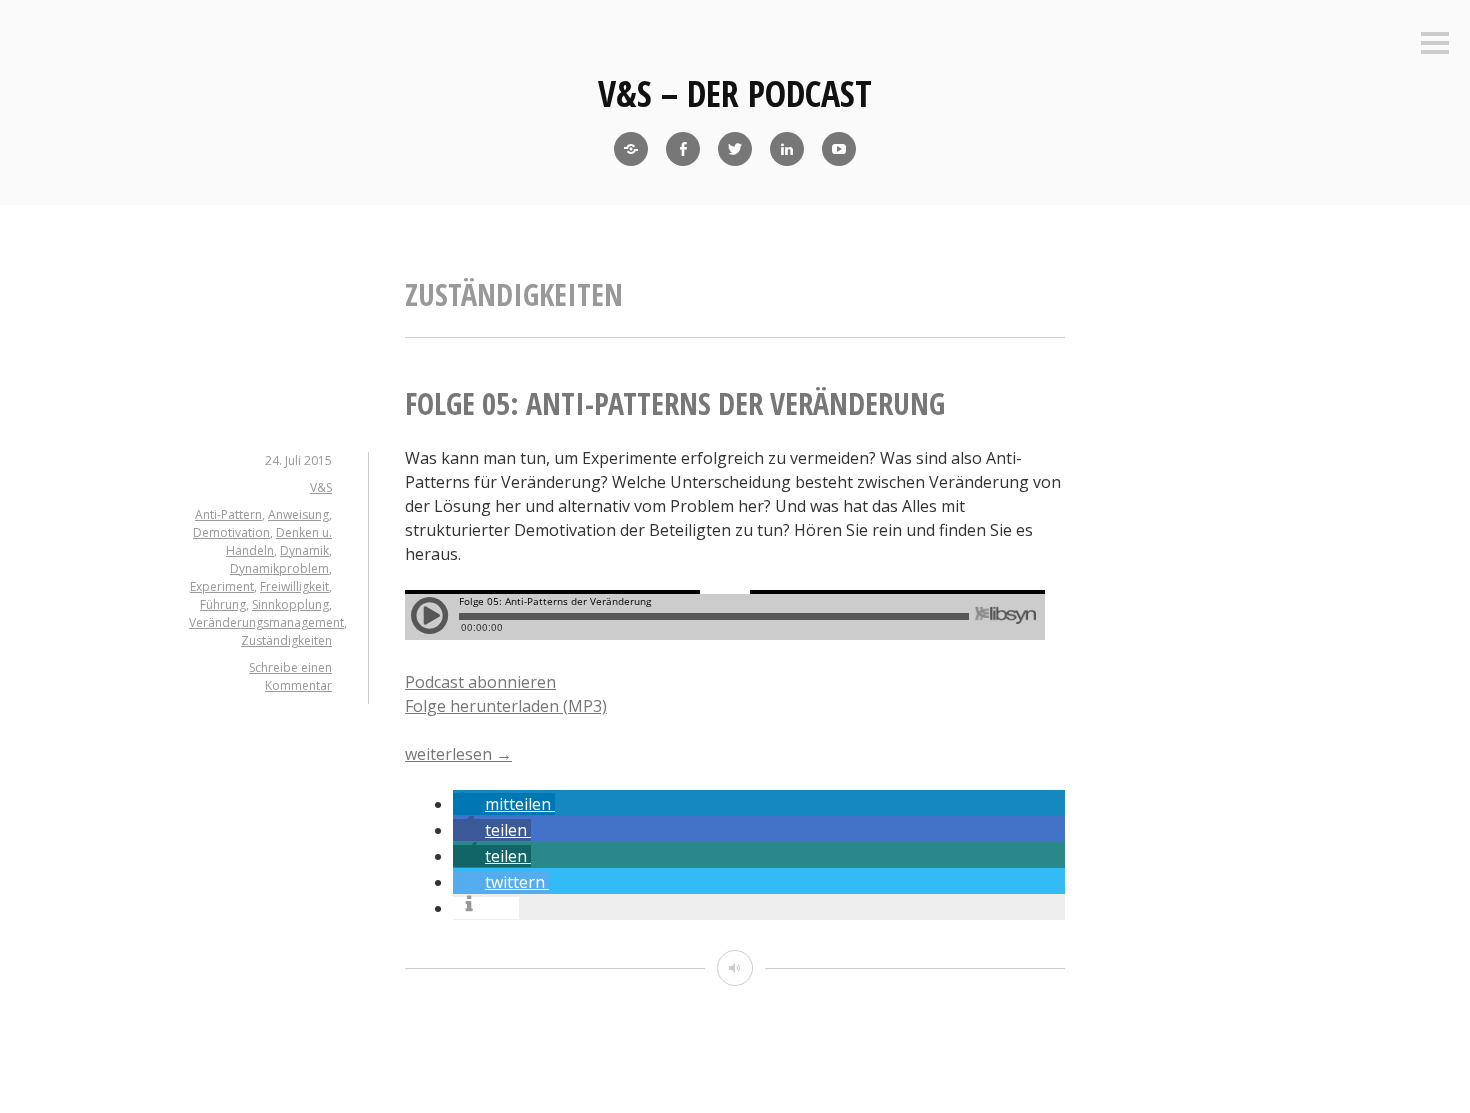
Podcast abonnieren (480, 682)
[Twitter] (735, 149)
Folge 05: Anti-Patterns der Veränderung (675, 403)
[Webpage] (631, 149)
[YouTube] (839, 149)
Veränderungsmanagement (266, 622)
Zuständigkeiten (286, 640)
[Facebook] (683, 149)
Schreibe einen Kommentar (290, 676)
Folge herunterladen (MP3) (506, 706)
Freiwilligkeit (294, 586)
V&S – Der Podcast (735, 93)
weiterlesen (458, 754)
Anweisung (298, 514)
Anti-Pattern (228, 514)
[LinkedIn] (787, 149)
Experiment (222, 586)
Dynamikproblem (279, 568)
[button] (504, 804)
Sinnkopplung (290, 604)
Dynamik (304, 550)
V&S (321, 487)
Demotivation (231, 532)
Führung (223, 604)
